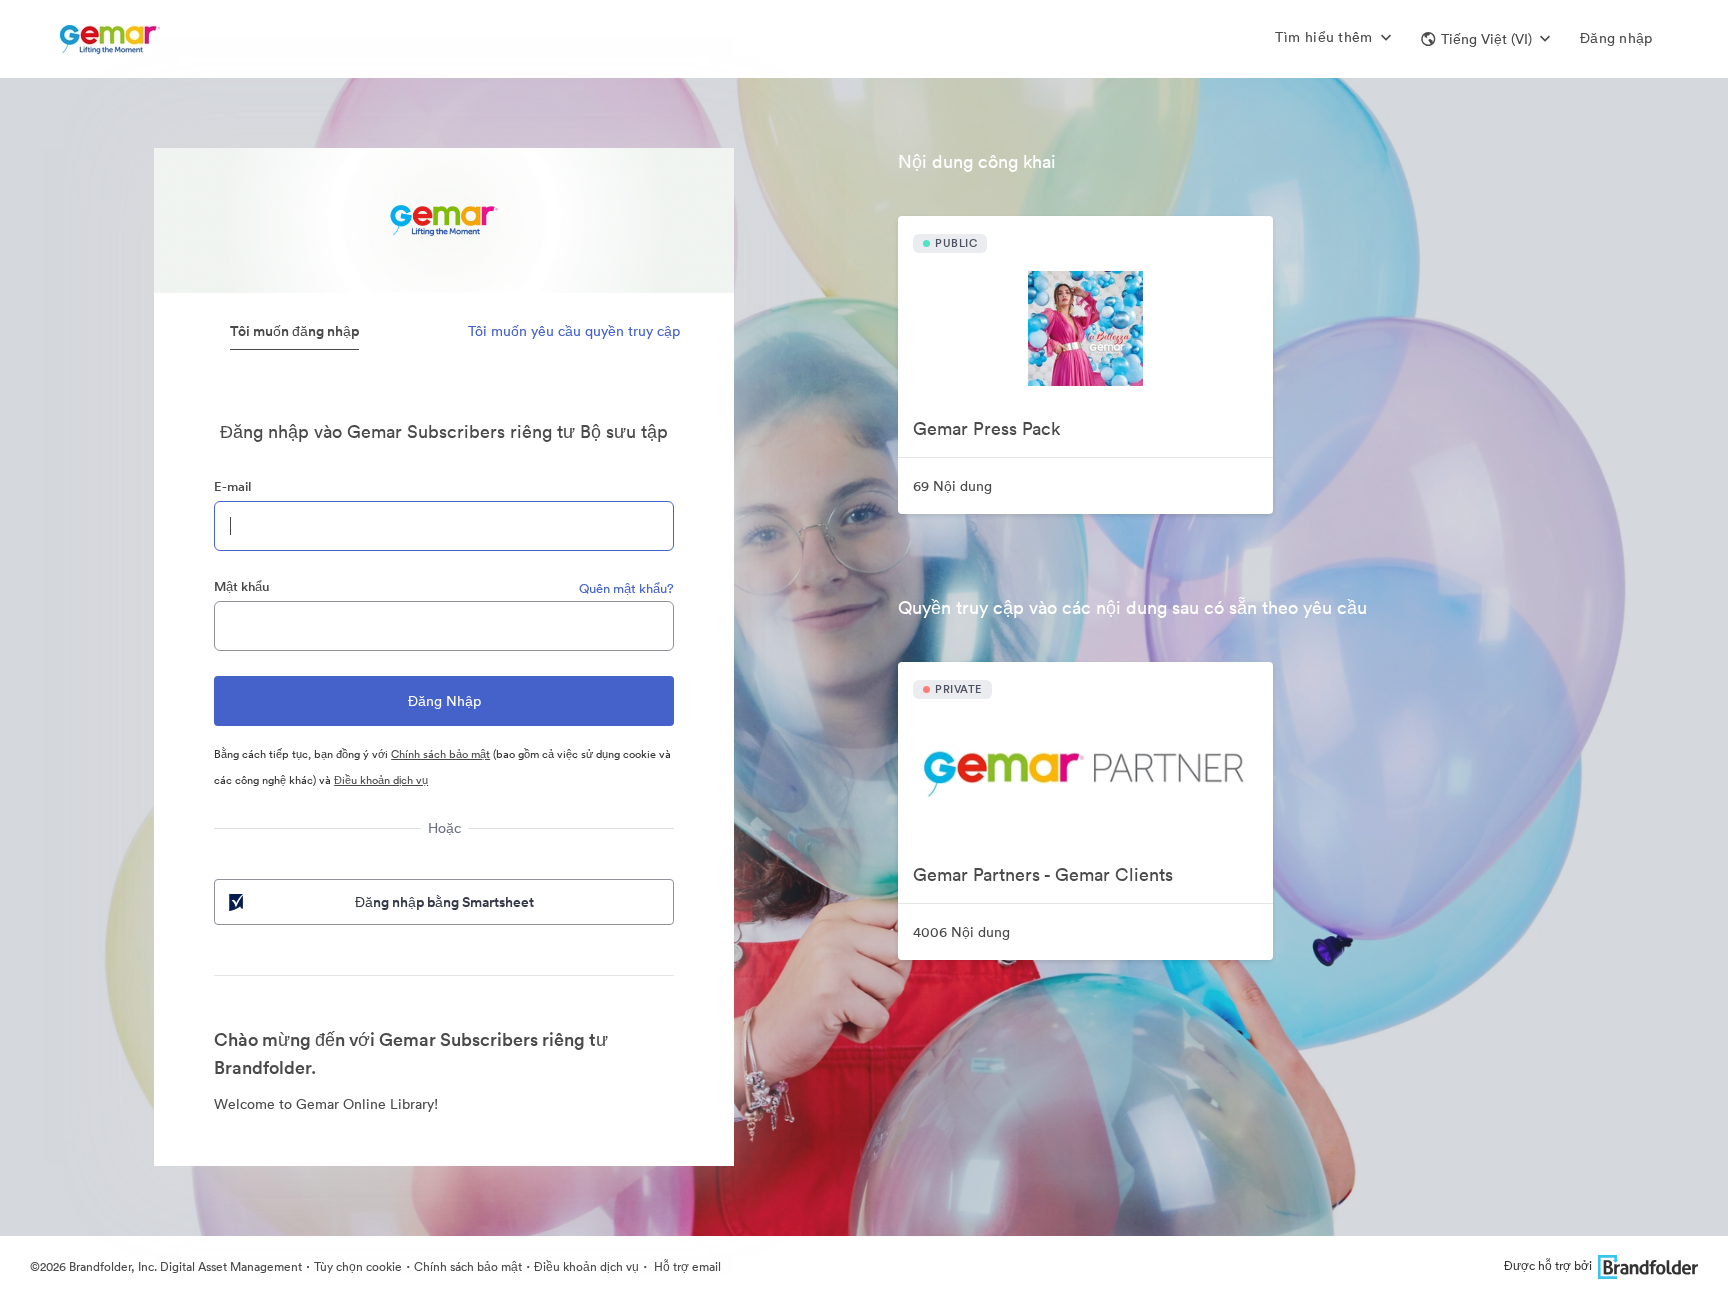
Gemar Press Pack (986, 428)
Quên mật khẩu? (626, 588)
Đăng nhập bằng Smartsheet (444, 902)
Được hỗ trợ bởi (1548, 1265)
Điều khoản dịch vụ (381, 780)
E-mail (232, 486)
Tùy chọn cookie (358, 1266)
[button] (1485, 39)
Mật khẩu (242, 586)
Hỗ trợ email (686, 1266)
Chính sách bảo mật (440, 754)
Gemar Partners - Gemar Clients (1043, 874)
